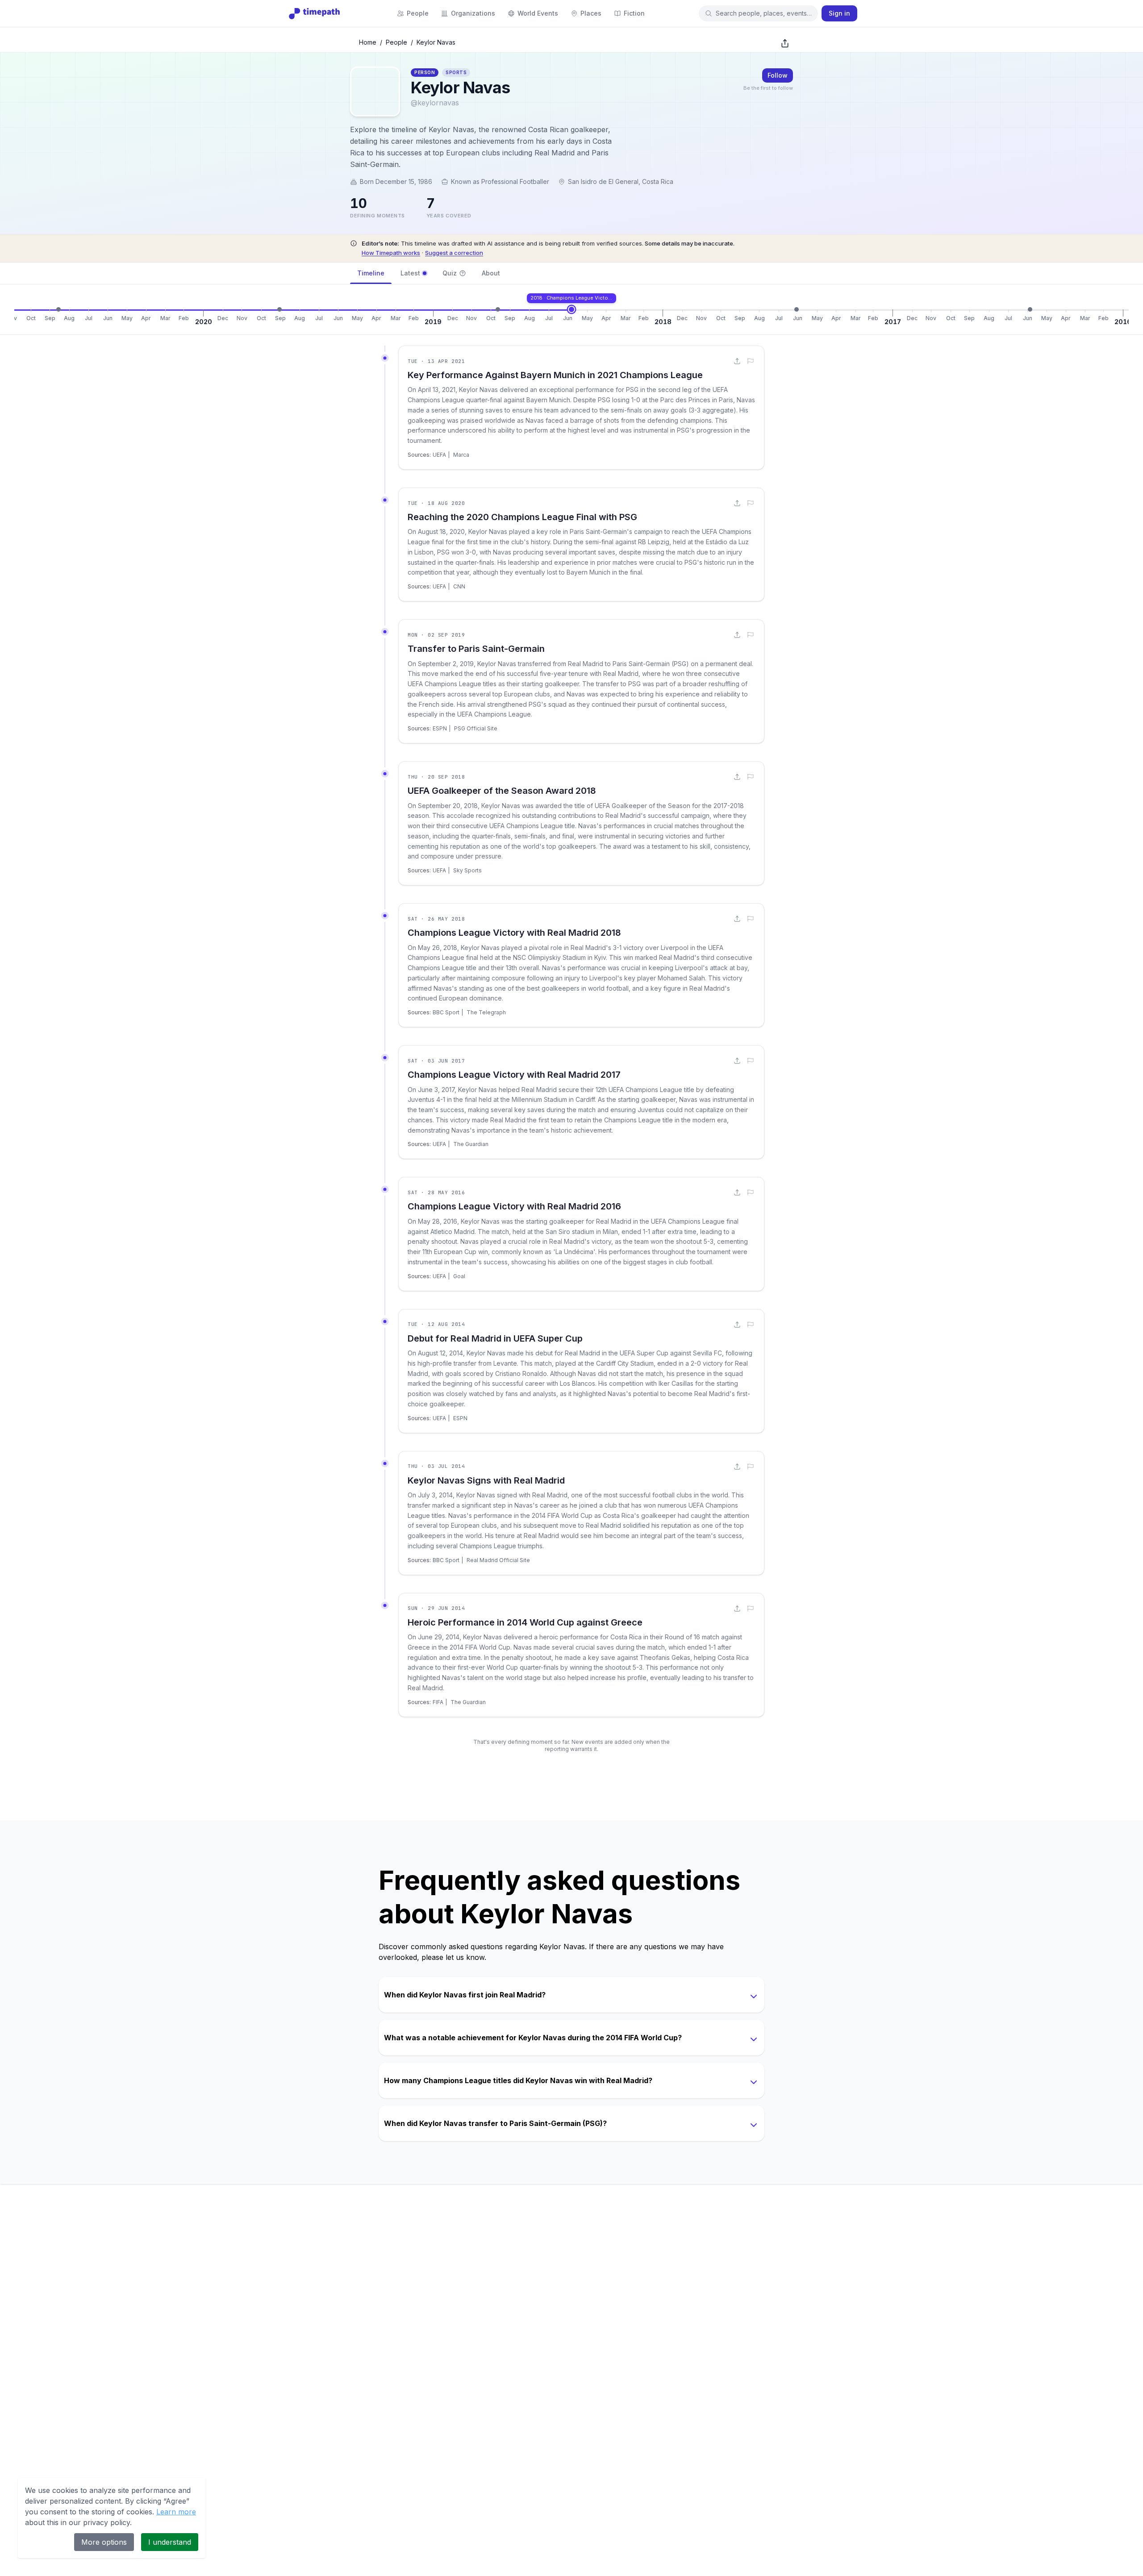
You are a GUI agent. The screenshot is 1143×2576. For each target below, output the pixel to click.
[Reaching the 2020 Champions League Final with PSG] (58, 309)
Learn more (176, 2512)
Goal (459, 1276)
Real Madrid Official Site (498, 1560)
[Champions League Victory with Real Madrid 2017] (797, 309)
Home (368, 42)
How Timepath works (391, 253)
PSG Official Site (476, 728)
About (491, 273)
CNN (459, 586)
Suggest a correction (454, 253)
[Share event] (737, 361)
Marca (461, 455)
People (396, 42)
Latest (410, 273)
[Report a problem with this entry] (751, 361)
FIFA (438, 1702)
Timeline (371, 273)
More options (104, 2542)
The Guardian (471, 1144)
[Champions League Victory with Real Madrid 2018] (571, 309)
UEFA (439, 455)
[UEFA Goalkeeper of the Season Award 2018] (498, 309)
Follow (778, 75)
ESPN (440, 728)
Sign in (839, 13)
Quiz (450, 273)
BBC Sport (446, 1012)
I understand (170, 2542)
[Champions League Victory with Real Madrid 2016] (1030, 309)
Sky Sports (467, 870)
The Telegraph (486, 1012)
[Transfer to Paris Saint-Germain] (279, 309)
